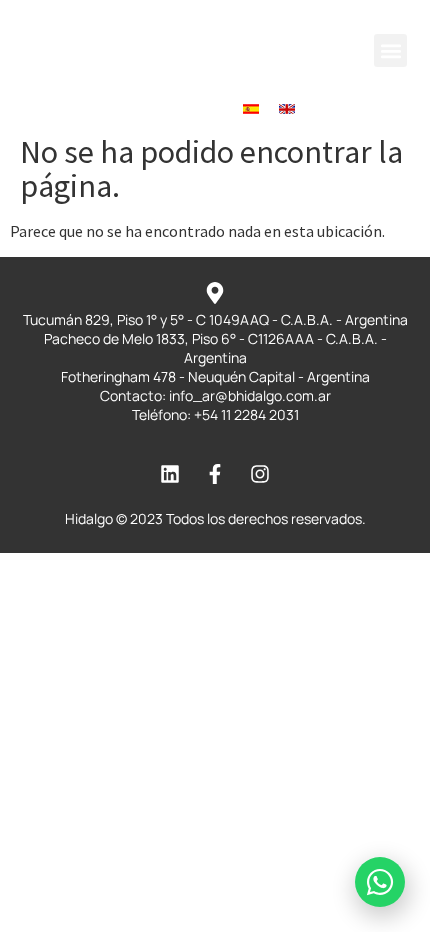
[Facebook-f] (179, 109)
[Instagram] (215, 109)
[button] (390, 50)
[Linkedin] (143, 109)
